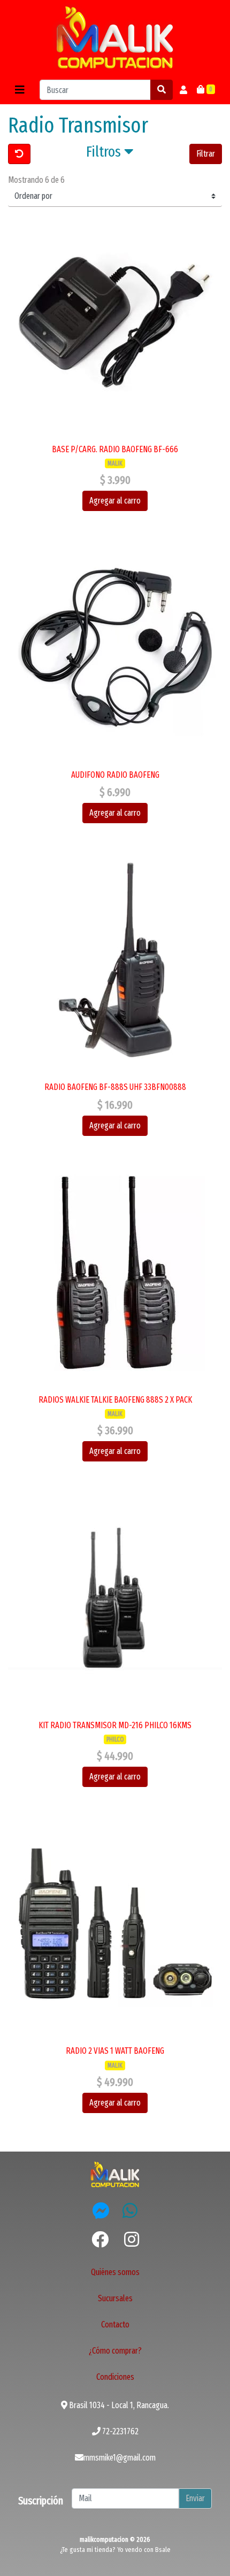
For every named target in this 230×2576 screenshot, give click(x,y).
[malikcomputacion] (115, 38)
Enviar (195, 2498)
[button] (110, 154)
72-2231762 (120, 2431)
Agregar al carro (115, 501)
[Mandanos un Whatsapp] (130, 2210)
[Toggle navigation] (20, 90)
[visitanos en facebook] (100, 2240)
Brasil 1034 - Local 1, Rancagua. (118, 2405)
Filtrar (206, 154)
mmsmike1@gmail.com (120, 2458)
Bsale (163, 2550)
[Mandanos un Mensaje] (101, 2210)
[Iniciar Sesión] (183, 90)
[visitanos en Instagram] (132, 2240)
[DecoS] (115, 2174)
